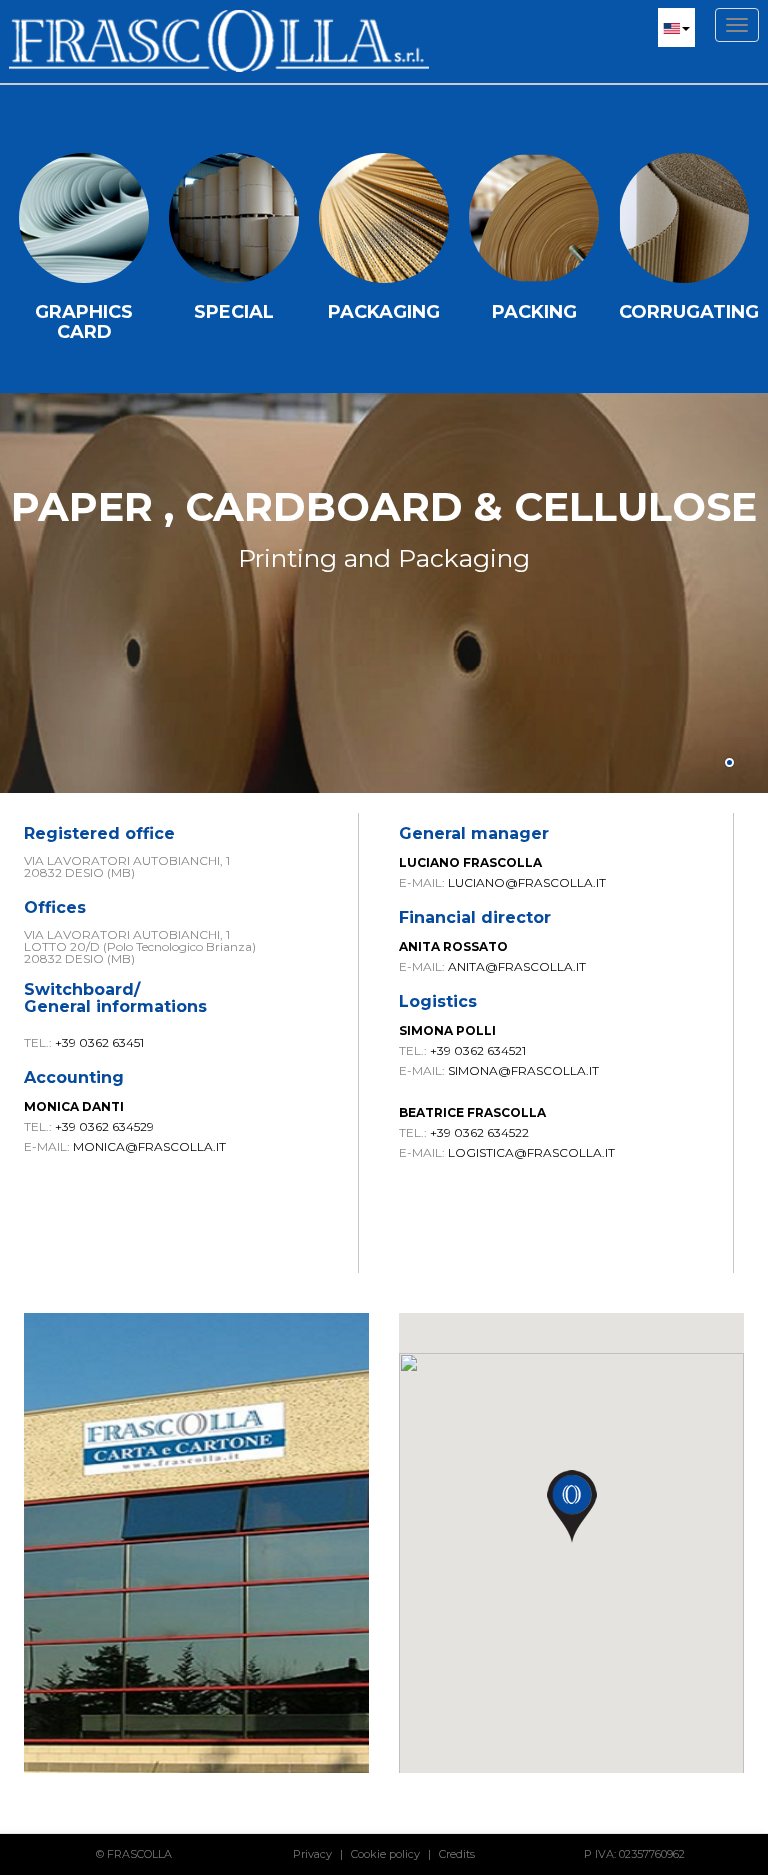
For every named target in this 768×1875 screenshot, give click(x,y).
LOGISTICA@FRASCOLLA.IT (531, 1152)
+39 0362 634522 (479, 1132)
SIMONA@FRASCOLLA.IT (523, 1070)
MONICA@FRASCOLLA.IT (149, 1146)
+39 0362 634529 (104, 1126)
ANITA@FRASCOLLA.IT (517, 966)
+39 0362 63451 (99, 1042)
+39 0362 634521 (478, 1050)
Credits (457, 1854)
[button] (676, 27)
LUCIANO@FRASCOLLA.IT (527, 882)
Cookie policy (385, 1854)
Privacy (312, 1854)
